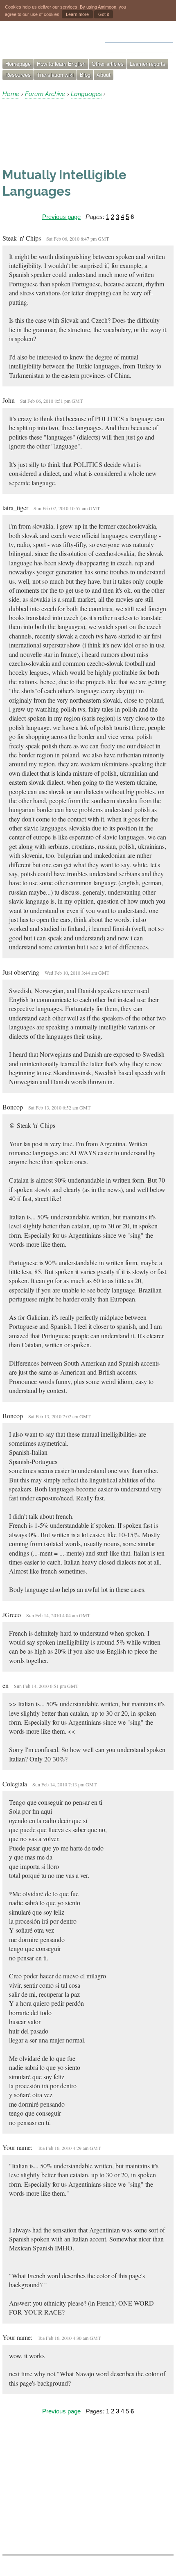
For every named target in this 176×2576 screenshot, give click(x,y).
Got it (104, 14)
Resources (18, 75)
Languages (86, 94)
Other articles (108, 64)
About (104, 75)
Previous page (61, 217)
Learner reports (148, 64)
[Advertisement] (68, 133)
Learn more (77, 14)
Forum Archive (45, 94)
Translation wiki (55, 75)
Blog (85, 75)
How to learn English (61, 64)
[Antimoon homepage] (37, 43)
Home (11, 94)
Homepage (18, 64)
